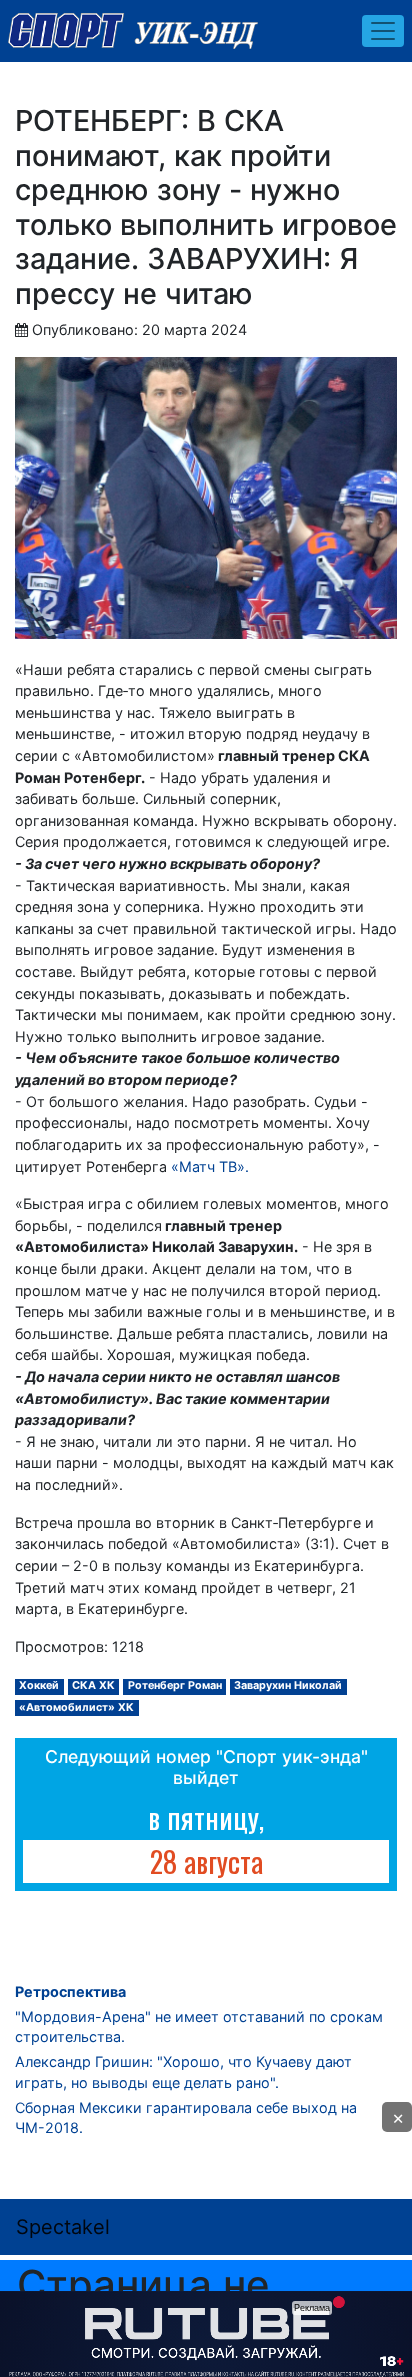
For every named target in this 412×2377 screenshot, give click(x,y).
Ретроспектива (70, 1991)
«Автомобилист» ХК (76, 1707)
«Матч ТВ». (210, 1166)
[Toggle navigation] (383, 31)
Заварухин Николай (288, 1685)
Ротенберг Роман (175, 1685)
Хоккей (39, 1685)
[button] (397, 2117)
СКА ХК (93, 1685)
